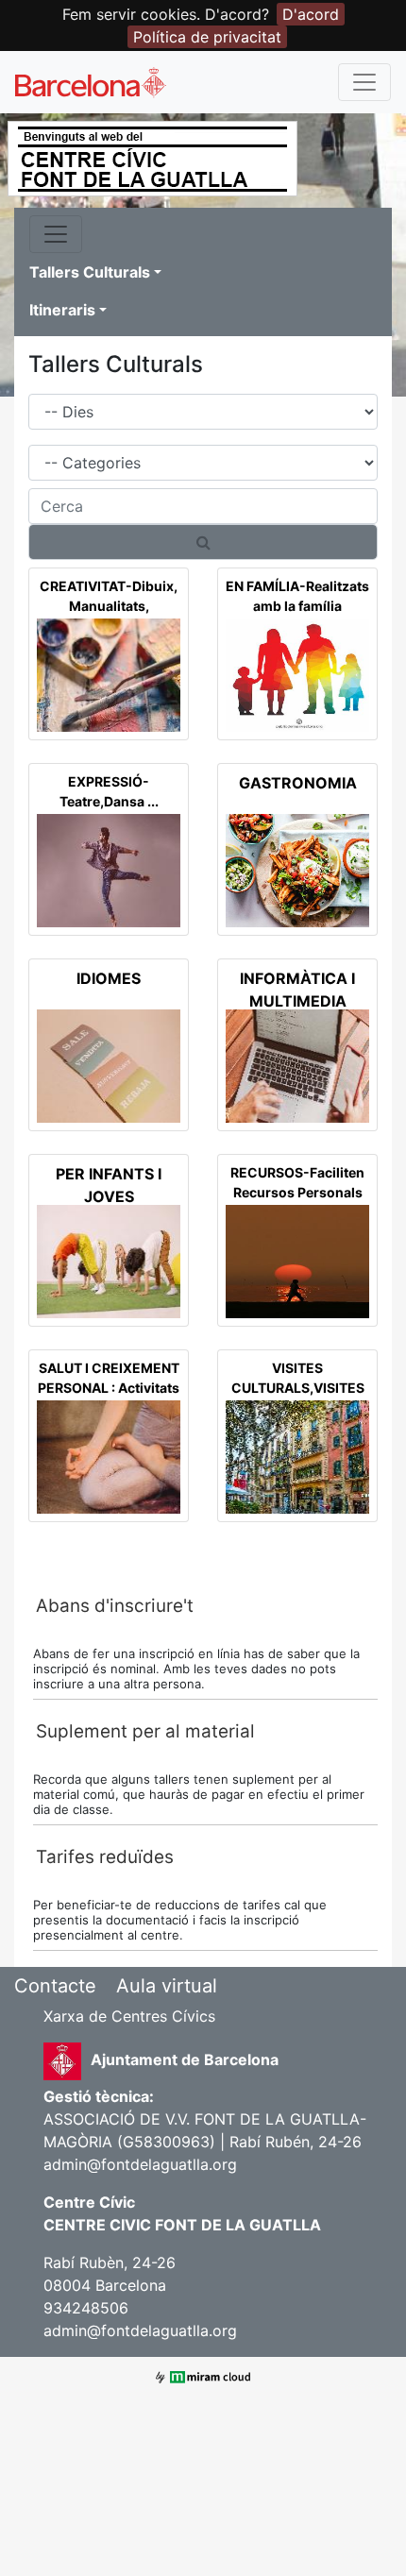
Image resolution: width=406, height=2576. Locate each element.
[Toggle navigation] (364, 82)
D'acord (311, 14)
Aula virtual (167, 1986)
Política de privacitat (207, 37)
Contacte (55, 1986)
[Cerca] (203, 542)
